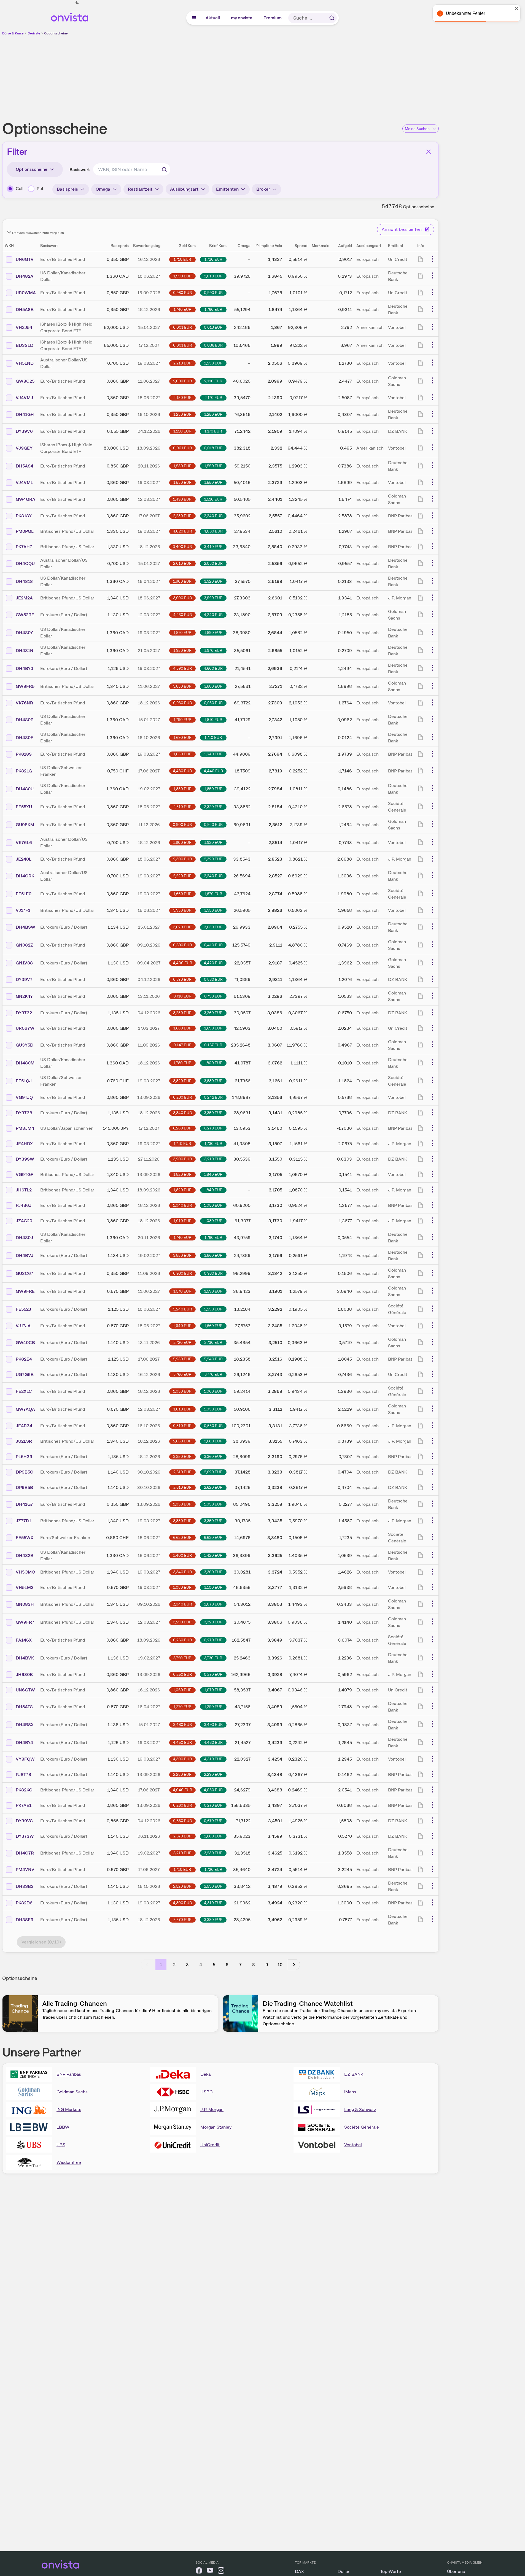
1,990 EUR (182, 276)
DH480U (25, 789)
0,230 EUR (182, 1097)
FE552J (23, 1309)
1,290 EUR (213, 1707)
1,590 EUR (213, 1291)
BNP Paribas (69, 2074)
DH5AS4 (25, 466)
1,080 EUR (182, 1587)
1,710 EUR (182, 259)
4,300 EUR (182, 1759)
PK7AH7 (24, 547)
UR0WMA (26, 293)
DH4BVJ (25, 1255)
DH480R (25, 720)
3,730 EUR (213, 1658)
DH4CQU (25, 563)
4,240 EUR (213, 615)
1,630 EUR (182, 754)
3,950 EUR (213, 910)
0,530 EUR (213, 1426)
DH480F (25, 738)
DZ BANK (354, 2074)
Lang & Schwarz (360, 2109)
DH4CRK (25, 876)
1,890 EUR (213, 632)
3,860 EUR (213, 1255)
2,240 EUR (213, 516)
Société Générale (362, 2127)
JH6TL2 (24, 1190)
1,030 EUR (213, 1221)
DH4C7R (25, 1853)
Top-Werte (391, 2571)
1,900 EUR (182, 581)
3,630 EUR (213, 927)
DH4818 (24, 581)
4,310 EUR (213, 1759)
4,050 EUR (213, 1790)
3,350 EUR (213, 1113)
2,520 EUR (182, 1886)
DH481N (25, 651)
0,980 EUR (182, 293)
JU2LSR (24, 1441)
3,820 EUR (182, 1081)
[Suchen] (332, 18)
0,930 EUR (182, 703)
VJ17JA (23, 1326)
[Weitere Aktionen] (432, 259)
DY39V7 (24, 979)
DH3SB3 (25, 1886)
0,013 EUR (213, 327)
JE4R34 (24, 1426)
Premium (273, 18)
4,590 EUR (182, 668)
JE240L (24, 859)
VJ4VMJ (24, 398)
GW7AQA (25, 1409)
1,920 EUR (213, 581)
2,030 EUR (213, 563)
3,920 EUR (213, 598)
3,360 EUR (213, 1456)
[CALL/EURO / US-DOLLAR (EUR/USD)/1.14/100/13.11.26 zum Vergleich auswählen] (10, 1343)
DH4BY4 (24, 1743)
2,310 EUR (182, 807)
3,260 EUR (213, 1013)
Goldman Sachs (72, 2092)
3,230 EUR (213, 1853)
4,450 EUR (182, 1742)
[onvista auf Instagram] (221, 2571)
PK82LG (24, 771)
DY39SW (25, 1159)
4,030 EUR (213, 531)
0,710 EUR (182, 996)
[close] (517, 9)
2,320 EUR (213, 807)
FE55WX (25, 1538)
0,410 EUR (213, 945)
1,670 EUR (213, 894)
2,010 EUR (213, 276)
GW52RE (25, 615)
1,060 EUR (213, 1391)
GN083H (25, 1604)
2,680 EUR (213, 1441)
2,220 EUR (182, 876)
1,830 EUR (182, 789)
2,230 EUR (213, 363)
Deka (205, 2074)
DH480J (24, 1238)
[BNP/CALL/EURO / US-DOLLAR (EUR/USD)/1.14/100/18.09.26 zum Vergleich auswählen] (10, 1775)
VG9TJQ (24, 1097)
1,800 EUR (213, 1063)
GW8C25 (25, 381)
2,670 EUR (182, 1836)
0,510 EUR (182, 1426)
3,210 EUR (213, 1159)
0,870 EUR (182, 979)
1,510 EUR (213, 499)
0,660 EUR (182, 1821)
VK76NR (24, 703)
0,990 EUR (213, 293)
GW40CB (25, 1343)
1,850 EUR (213, 789)
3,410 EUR (213, 547)
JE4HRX (24, 1144)
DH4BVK (25, 1658)
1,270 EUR (182, 1707)
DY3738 (24, 1113)
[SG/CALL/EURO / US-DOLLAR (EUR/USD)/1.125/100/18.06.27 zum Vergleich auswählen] (10, 1309)
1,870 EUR (182, 632)
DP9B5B (24, 1487)
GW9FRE (25, 1291)
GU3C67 (25, 1273)
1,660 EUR (182, 894)
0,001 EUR (182, 327)
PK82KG (24, 1790)
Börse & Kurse (13, 33)
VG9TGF (25, 1175)
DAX (299, 2571)
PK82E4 (24, 1359)
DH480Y (24, 633)
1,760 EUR (213, 309)
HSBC (207, 2092)
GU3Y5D (25, 1045)
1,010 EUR (182, 1221)
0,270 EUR (213, 1640)
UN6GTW (25, 1690)
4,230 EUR (182, 615)
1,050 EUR (213, 1205)
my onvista (242, 18)
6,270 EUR (213, 1128)
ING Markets (69, 2109)
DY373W (25, 1836)
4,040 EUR (182, 1790)
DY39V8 (24, 1821)
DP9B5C (25, 1472)
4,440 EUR (213, 771)
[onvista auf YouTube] (210, 2571)
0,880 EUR (213, 979)
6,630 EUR (213, 1537)
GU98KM (25, 825)
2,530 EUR (213, 1886)
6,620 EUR (182, 1537)
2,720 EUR (182, 1342)
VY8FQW (25, 1759)
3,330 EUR (182, 1521)
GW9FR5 (25, 686)
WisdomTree (69, 2162)
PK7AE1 (24, 1805)
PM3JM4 (25, 1128)
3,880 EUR (213, 686)
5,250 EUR (213, 1309)
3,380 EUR (213, 1920)
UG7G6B (25, 1375)
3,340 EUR (182, 1113)
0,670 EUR (213, 1821)
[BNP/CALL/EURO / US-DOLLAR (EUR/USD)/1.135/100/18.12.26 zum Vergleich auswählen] (10, 1457)
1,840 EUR (213, 1174)
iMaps (350, 2092)
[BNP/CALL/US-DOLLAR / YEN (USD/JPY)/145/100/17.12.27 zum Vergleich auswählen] (10, 1128)
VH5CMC (25, 1572)
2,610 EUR (182, 1472)
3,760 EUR (182, 1374)
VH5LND (25, 363)
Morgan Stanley (216, 2127)
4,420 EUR (213, 963)
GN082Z (24, 945)
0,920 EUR (213, 825)
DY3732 (24, 1013)
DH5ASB (25, 310)
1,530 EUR (182, 466)
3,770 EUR (213, 1374)
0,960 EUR (213, 1273)
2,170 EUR (213, 398)
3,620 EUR (182, 927)
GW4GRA (25, 499)
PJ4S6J (24, 1205)
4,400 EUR (182, 963)
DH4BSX (25, 1725)
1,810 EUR (213, 720)
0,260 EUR (182, 1640)
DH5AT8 (24, 1707)
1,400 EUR (182, 1555)
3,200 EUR (182, 1159)
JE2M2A (24, 598)
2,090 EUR (182, 381)
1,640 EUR (213, 754)
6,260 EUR (182, 1128)
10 (280, 1965)
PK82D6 (24, 1903)
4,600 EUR (213, 668)
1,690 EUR (182, 737)
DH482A (25, 276)
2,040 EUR (182, 1604)
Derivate (34, 33)
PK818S (24, 754)
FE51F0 (24, 894)
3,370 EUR (182, 1920)
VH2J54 (24, 327)
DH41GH (25, 414)
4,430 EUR (182, 771)
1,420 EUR (213, 1555)
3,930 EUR (182, 910)
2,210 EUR (182, 363)
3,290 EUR (182, 1622)
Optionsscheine (56, 33)
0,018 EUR (213, 448)
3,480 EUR (182, 1724)
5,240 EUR (182, 1309)
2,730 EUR (213, 1342)
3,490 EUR (213, 1724)
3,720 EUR (182, 1658)
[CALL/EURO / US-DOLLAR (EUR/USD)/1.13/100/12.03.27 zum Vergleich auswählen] (10, 615)
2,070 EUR (213, 1604)
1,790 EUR (182, 720)
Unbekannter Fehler (465, 13)
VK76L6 (24, 843)
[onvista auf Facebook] (199, 2571)
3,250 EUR (182, 1013)
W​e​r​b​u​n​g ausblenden (268, 75)
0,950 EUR (213, 703)
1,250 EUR (213, 414)
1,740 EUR (182, 309)
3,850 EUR (182, 686)
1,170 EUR (213, 431)
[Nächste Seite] (294, 1965)
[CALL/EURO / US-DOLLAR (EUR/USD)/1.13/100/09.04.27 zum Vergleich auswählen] (10, 963)
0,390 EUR (182, 945)
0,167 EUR (213, 1045)
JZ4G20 (24, 1221)
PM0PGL (25, 531)
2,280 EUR (182, 1774)
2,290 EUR (213, 1774)
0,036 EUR (213, 345)
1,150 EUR (182, 431)
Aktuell (213, 18)
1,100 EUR (213, 1587)
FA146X (24, 1640)
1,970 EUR (213, 650)
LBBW (63, 2127)
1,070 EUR (213, 1690)
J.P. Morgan (212, 2109)
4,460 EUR (213, 1742)
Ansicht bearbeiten (402, 229)
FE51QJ (24, 1081)
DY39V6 (24, 431)
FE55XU (24, 807)
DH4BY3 (25, 668)
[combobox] (132, 169)
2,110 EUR (213, 381)
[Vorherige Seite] (147, 1965)
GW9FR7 (25, 1622)
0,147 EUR (182, 1045)
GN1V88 (24, 963)
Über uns (456, 2571)
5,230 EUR (182, 1359)
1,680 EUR (182, 1028)
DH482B (25, 1555)
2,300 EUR (182, 859)
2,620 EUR (213, 1472)
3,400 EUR (182, 547)
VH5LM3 (25, 1587)
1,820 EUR (182, 1174)
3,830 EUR (213, 1081)
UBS (61, 2145)
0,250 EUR (182, 1674)
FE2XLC (24, 1391)
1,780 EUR (182, 1063)
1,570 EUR (182, 1291)
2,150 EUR (182, 398)
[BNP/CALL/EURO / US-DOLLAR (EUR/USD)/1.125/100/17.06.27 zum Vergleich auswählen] (10, 1359)
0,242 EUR (213, 1097)
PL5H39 (24, 1457)
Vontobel (353, 2145)
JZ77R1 (23, 1521)
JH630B (24, 1674)
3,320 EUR (213, 1622)
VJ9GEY (24, 448)
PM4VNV (25, 1870)
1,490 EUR (182, 499)
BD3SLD (25, 345)
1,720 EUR (213, 259)
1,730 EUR (213, 1144)
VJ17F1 (23, 910)
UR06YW (25, 1028)
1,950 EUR (182, 650)
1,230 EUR (182, 414)
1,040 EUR (182, 1205)
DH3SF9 (25, 1920)
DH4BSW (25, 927)
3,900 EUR (182, 598)
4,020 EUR (182, 531)
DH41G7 (24, 1504)
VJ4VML (24, 483)
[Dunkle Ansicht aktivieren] (77, 3)
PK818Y (24, 516)
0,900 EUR (182, 825)
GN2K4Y (24, 996)
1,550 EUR (213, 466)
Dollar (344, 2571)
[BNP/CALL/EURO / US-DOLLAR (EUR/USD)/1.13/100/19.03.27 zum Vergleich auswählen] (10, 1903)
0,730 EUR (213, 996)
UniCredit (210, 2145)
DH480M (25, 1063)
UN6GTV (25, 259)
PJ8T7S (23, 1774)
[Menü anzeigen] (194, 18)
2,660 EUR (182, 1441)
